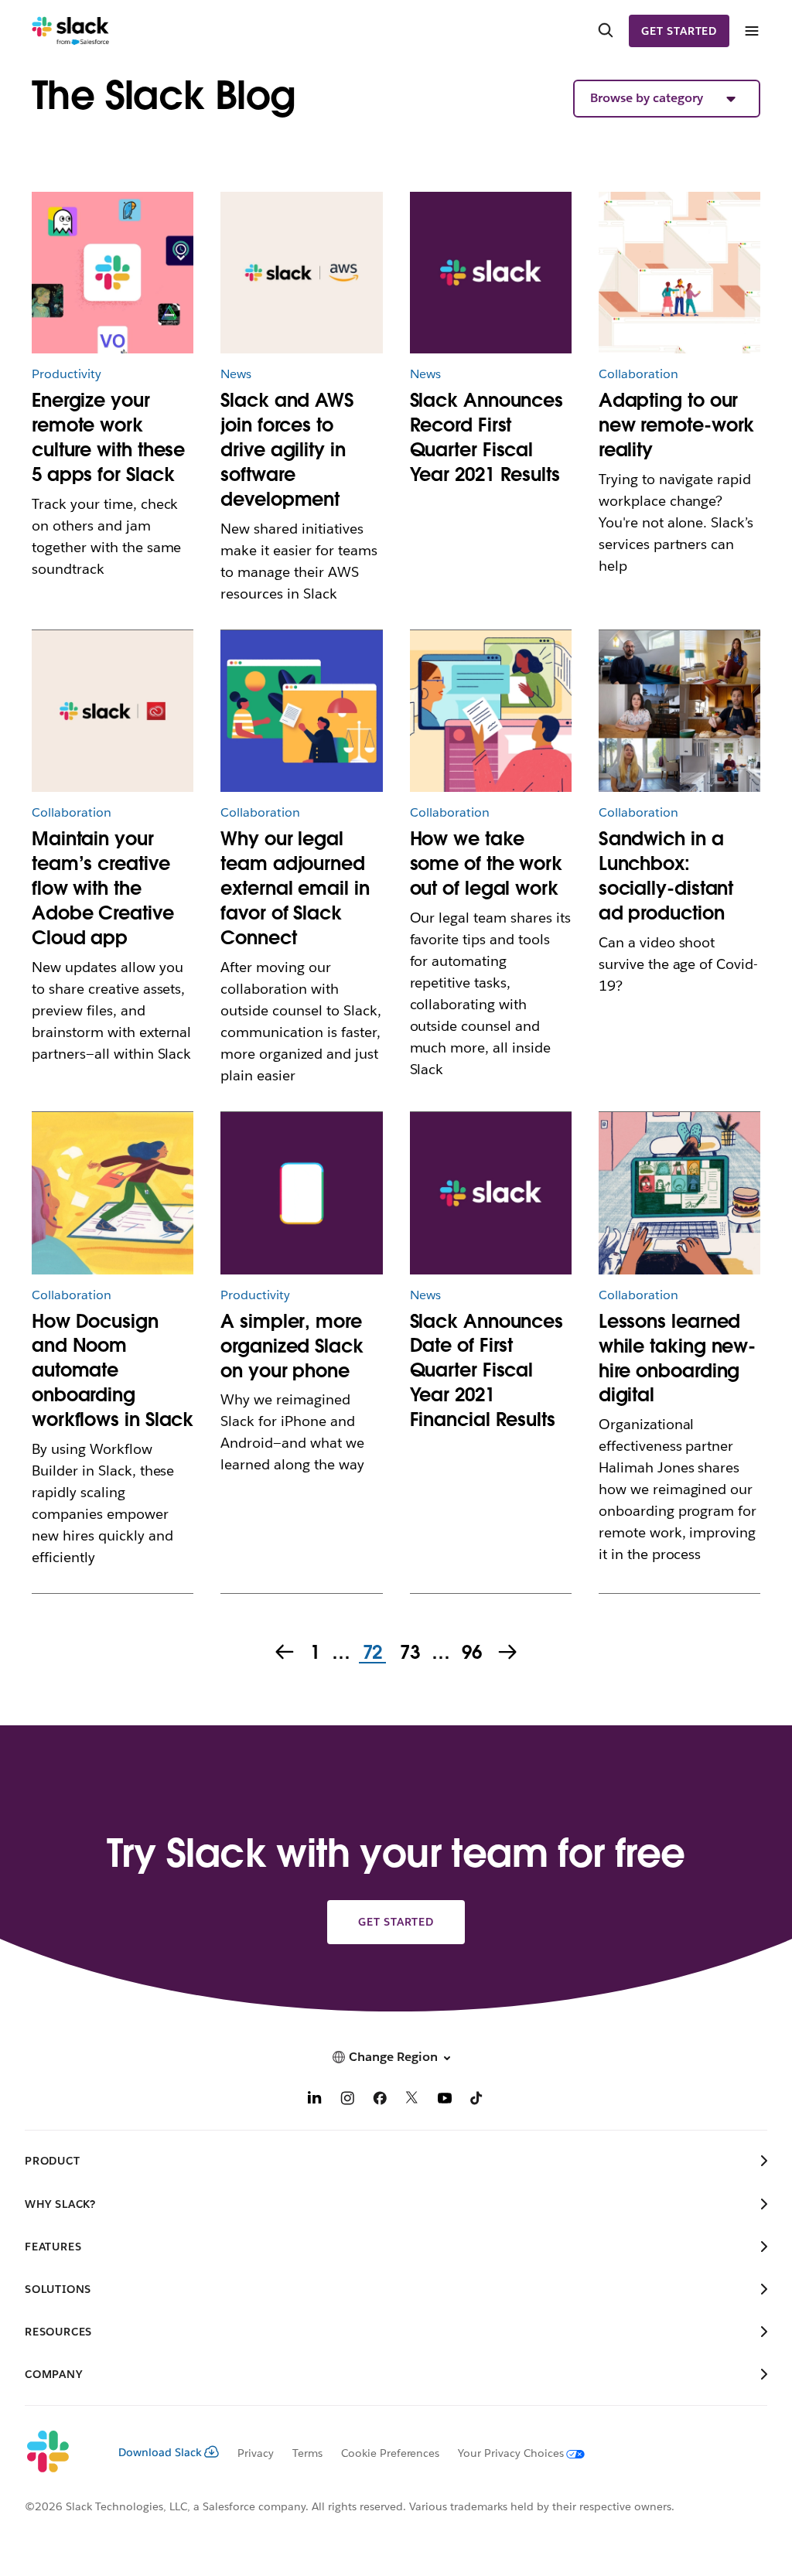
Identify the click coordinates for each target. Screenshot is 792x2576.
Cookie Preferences (391, 2453)
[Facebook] (380, 2100)
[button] (667, 99)
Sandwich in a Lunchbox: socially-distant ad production (666, 876)
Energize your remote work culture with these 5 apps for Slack (108, 437)
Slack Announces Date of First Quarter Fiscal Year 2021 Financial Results (487, 1371)
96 (470, 1653)
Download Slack (160, 2452)
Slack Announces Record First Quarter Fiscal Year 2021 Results (487, 437)
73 (408, 1653)
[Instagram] (347, 2100)
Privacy (256, 2453)
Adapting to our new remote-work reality (677, 425)
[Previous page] (283, 1653)
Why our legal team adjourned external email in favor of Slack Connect (295, 888)
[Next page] (509, 1653)
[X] (412, 2100)
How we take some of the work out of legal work (486, 863)
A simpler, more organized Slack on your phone (292, 1346)
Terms (307, 2453)
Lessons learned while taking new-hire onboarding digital (677, 1358)
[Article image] (113, 273)
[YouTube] (445, 2100)
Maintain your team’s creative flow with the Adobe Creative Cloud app (103, 888)
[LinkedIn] (315, 2100)
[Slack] (71, 31)
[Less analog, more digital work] (491, 711)
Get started (679, 31)
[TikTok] (477, 2100)
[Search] (606, 31)
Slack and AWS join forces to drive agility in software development (287, 450)
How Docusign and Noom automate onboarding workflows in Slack (113, 1371)
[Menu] (751, 31)
